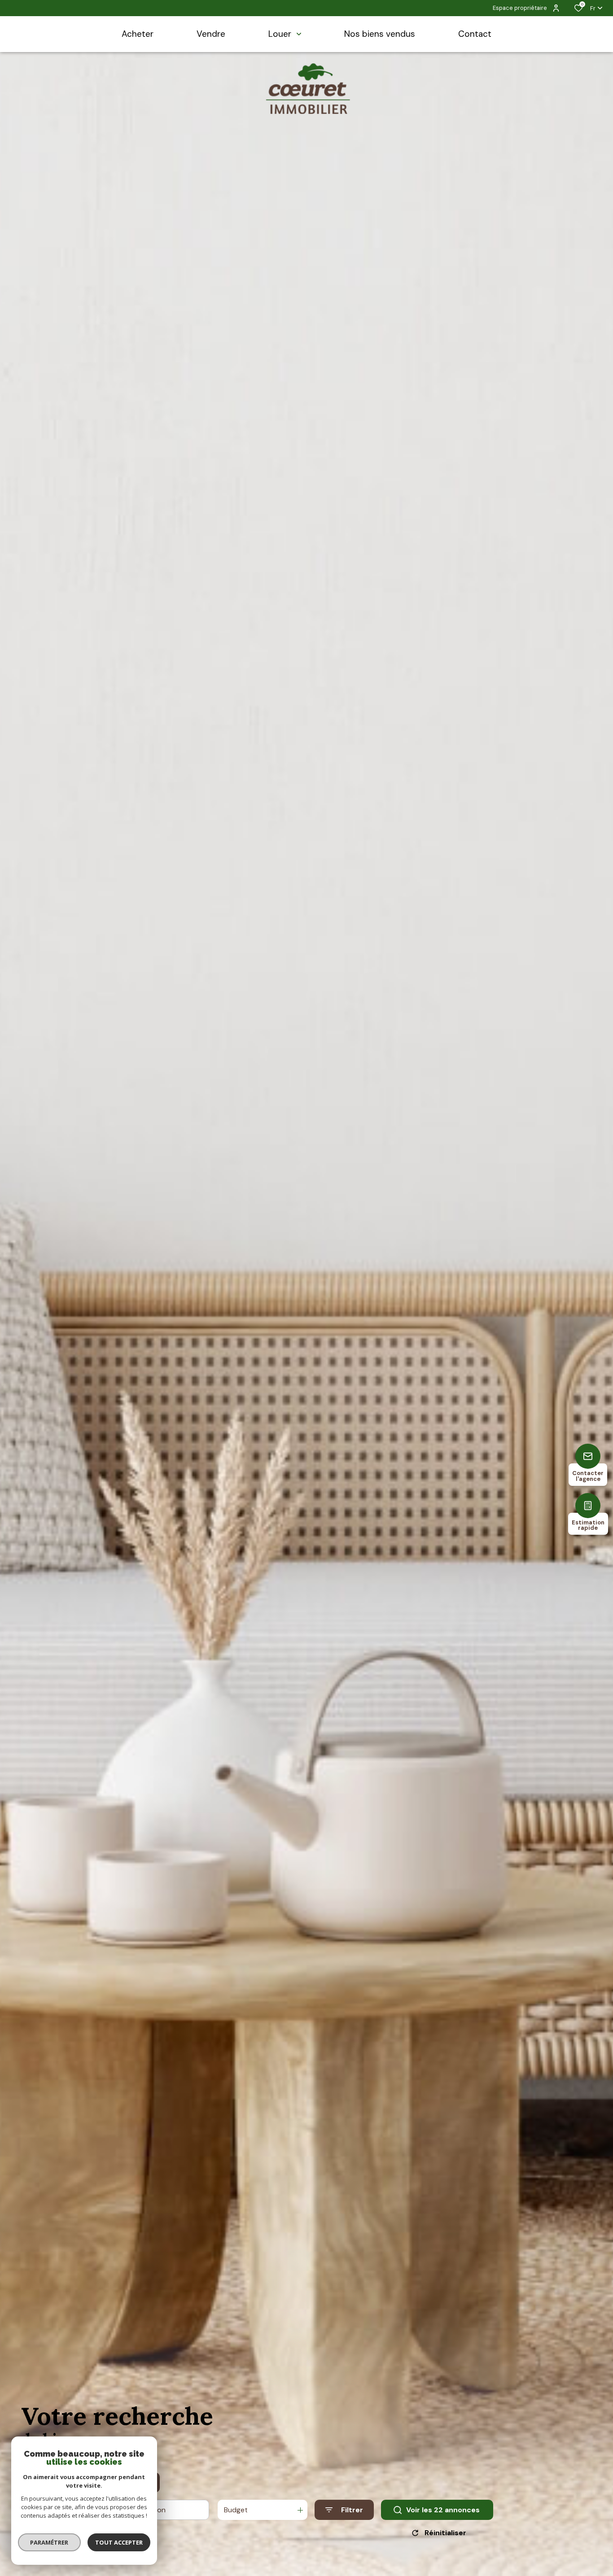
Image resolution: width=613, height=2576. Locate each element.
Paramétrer (50, 2542)
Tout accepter (119, 2542)
